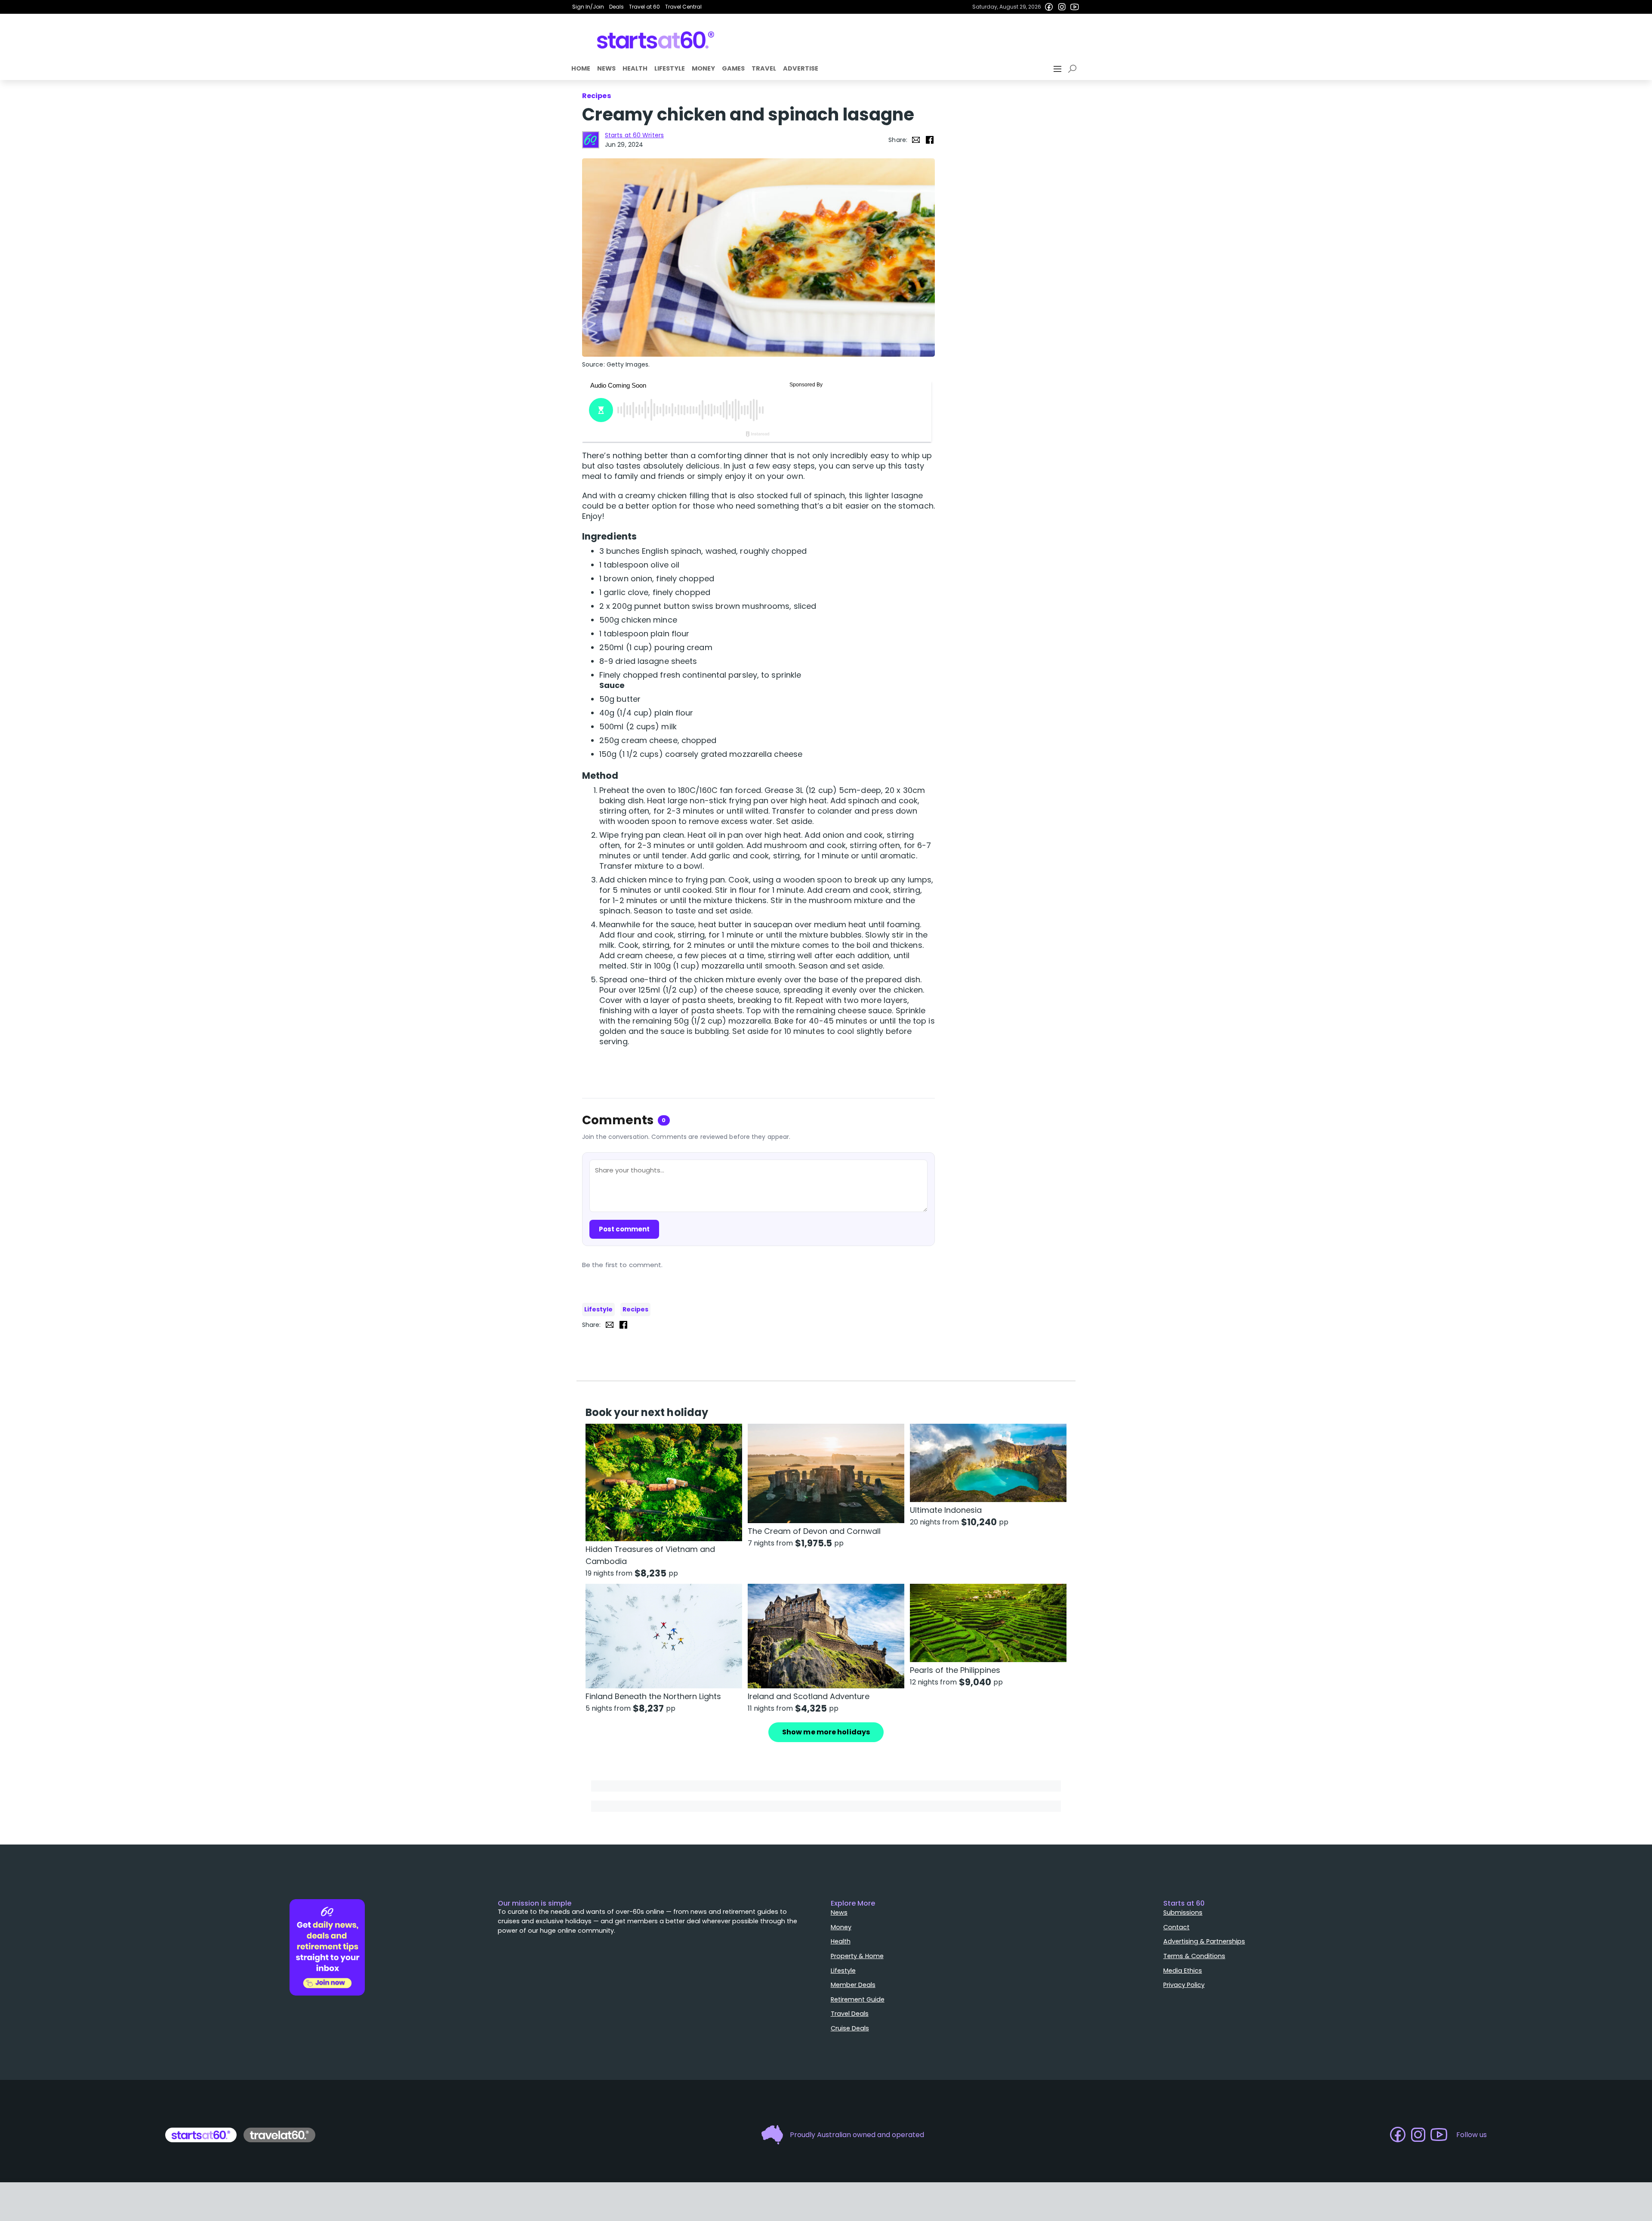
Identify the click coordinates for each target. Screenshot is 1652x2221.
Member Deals (853, 1985)
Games (733, 68)
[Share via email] (916, 140)
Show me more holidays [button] (826, 1732)
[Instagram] (1062, 7)
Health (635, 68)
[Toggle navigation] (1058, 69)
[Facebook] (1049, 7)
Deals (616, 7)
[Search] (1074, 69)
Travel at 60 (644, 7)
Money (703, 68)
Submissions (1183, 1913)
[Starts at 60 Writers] (591, 140)
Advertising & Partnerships (1204, 1941)
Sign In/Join (588, 7)
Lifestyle (670, 68)
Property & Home (857, 1956)
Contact (1176, 1927)
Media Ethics (1183, 1971)
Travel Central (683, 7)
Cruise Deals (850, 2028)
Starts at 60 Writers (634, 135)
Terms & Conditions (1194, 1956)
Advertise (801, 68)
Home (581, 68)
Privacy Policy (1184, 1985)
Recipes (635, 1309)
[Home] (656, 40)
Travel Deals (850, 2014)
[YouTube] (1075, 7)
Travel (764, 68)
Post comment (624, 1229)
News (606, 68)
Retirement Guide (858, 1999)
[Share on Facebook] (930, 140)
